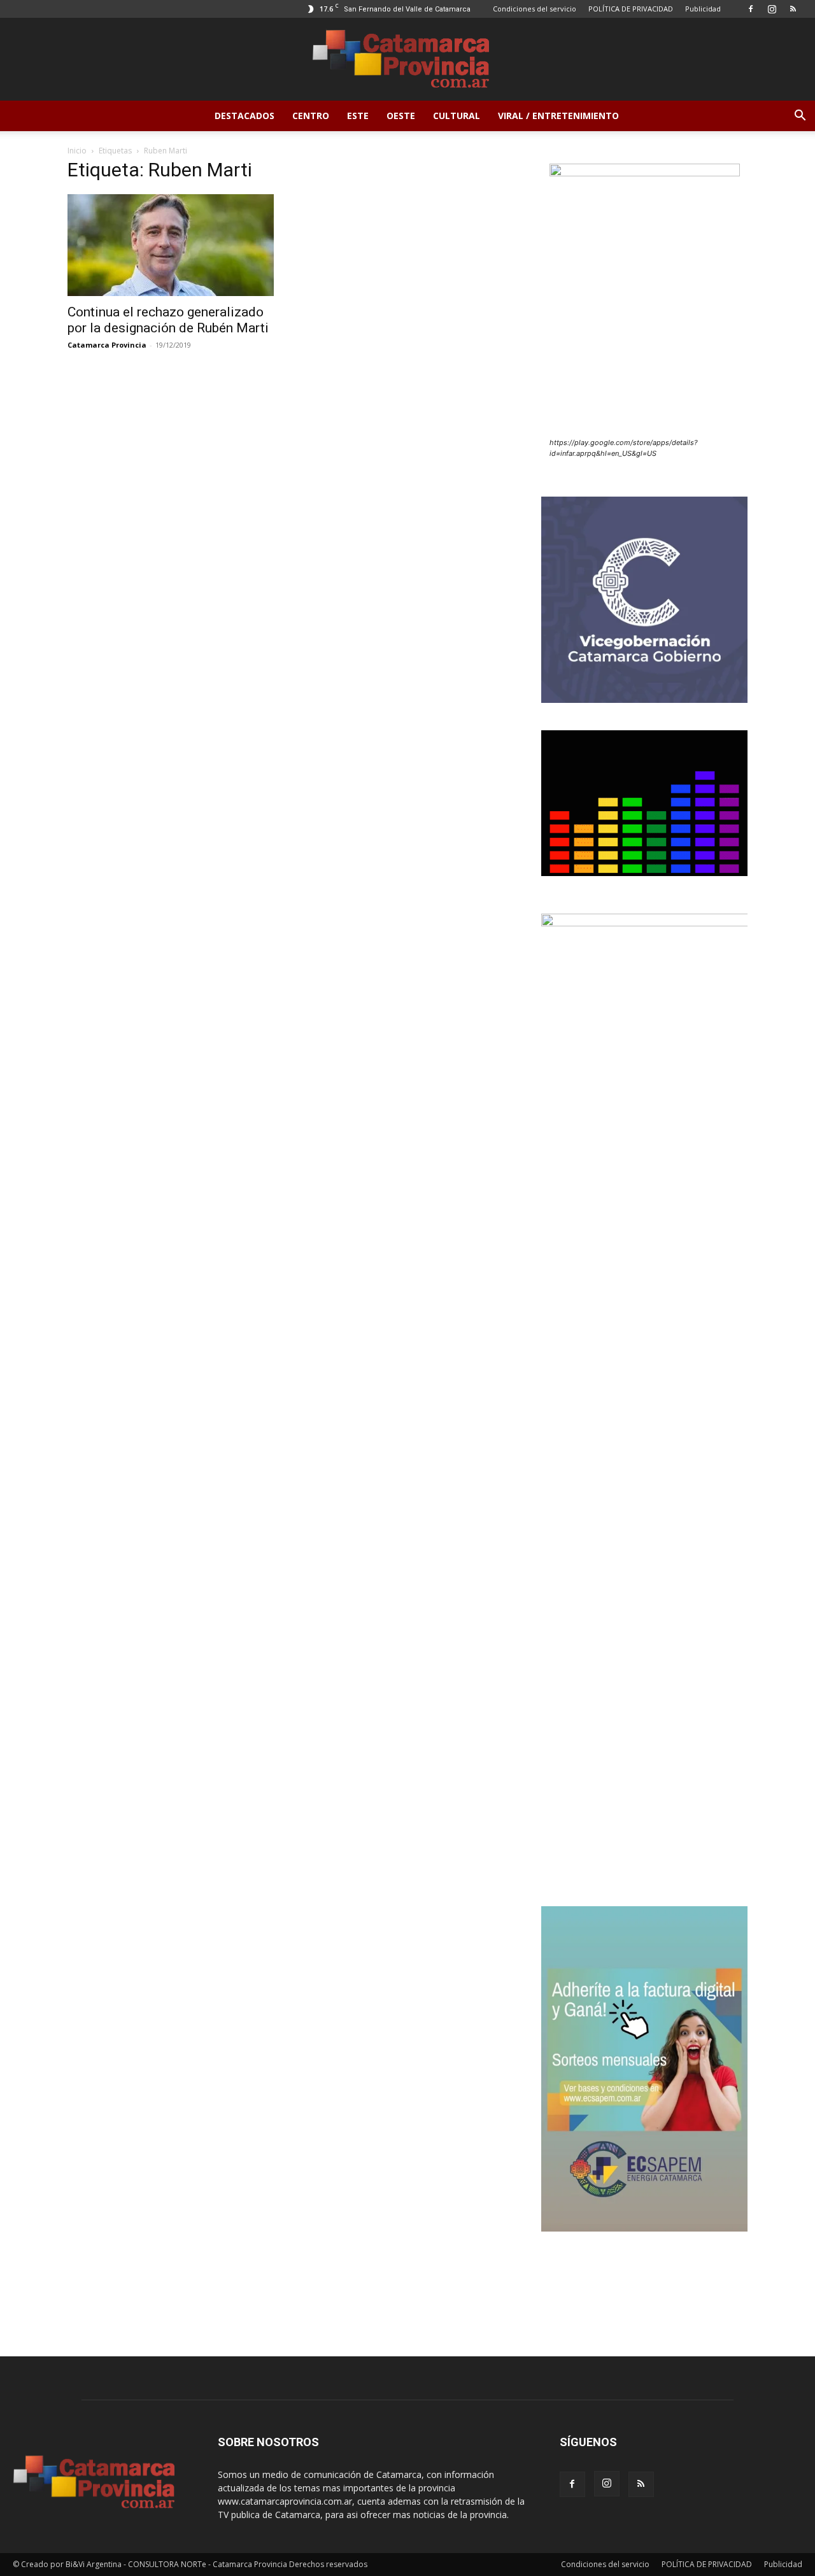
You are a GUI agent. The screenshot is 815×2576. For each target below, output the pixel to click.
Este (358, 116)
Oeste (401, 116)
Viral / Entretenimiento (558, 116)
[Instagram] (772, 9)
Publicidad (703, 9)
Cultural (457, 116)
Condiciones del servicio (535, 9)
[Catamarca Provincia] (407, 60)
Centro (311, 116)
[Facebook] (751, 9)
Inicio (77, 151)
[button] (800, 117)
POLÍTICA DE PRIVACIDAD (631, 9)
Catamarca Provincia (107, 345)
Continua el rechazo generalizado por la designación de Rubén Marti (168, 320)
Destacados (244, 116)
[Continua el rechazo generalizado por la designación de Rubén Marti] (171, 245)
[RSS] (793, 9)
